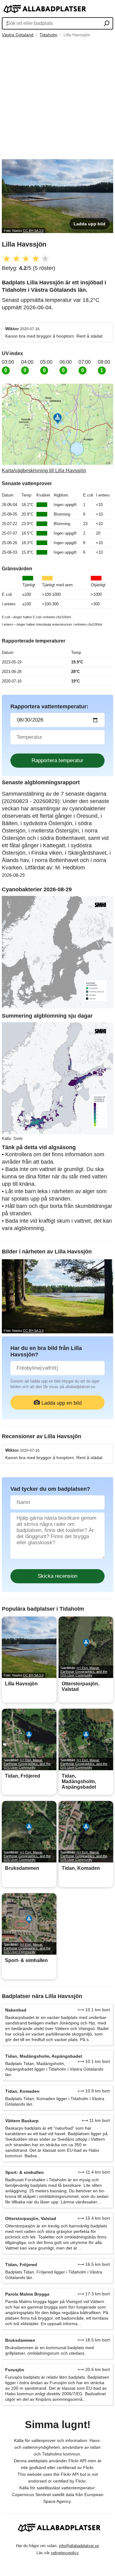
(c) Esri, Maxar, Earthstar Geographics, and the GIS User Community (84, 1672)
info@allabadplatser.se (79, 2546)
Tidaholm (48, 35)
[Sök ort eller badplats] (107, 24)
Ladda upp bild (90, 224)
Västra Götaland (18, 35)
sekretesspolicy (65, 2553)
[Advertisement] (57, 99)
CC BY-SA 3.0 (33, 231)
